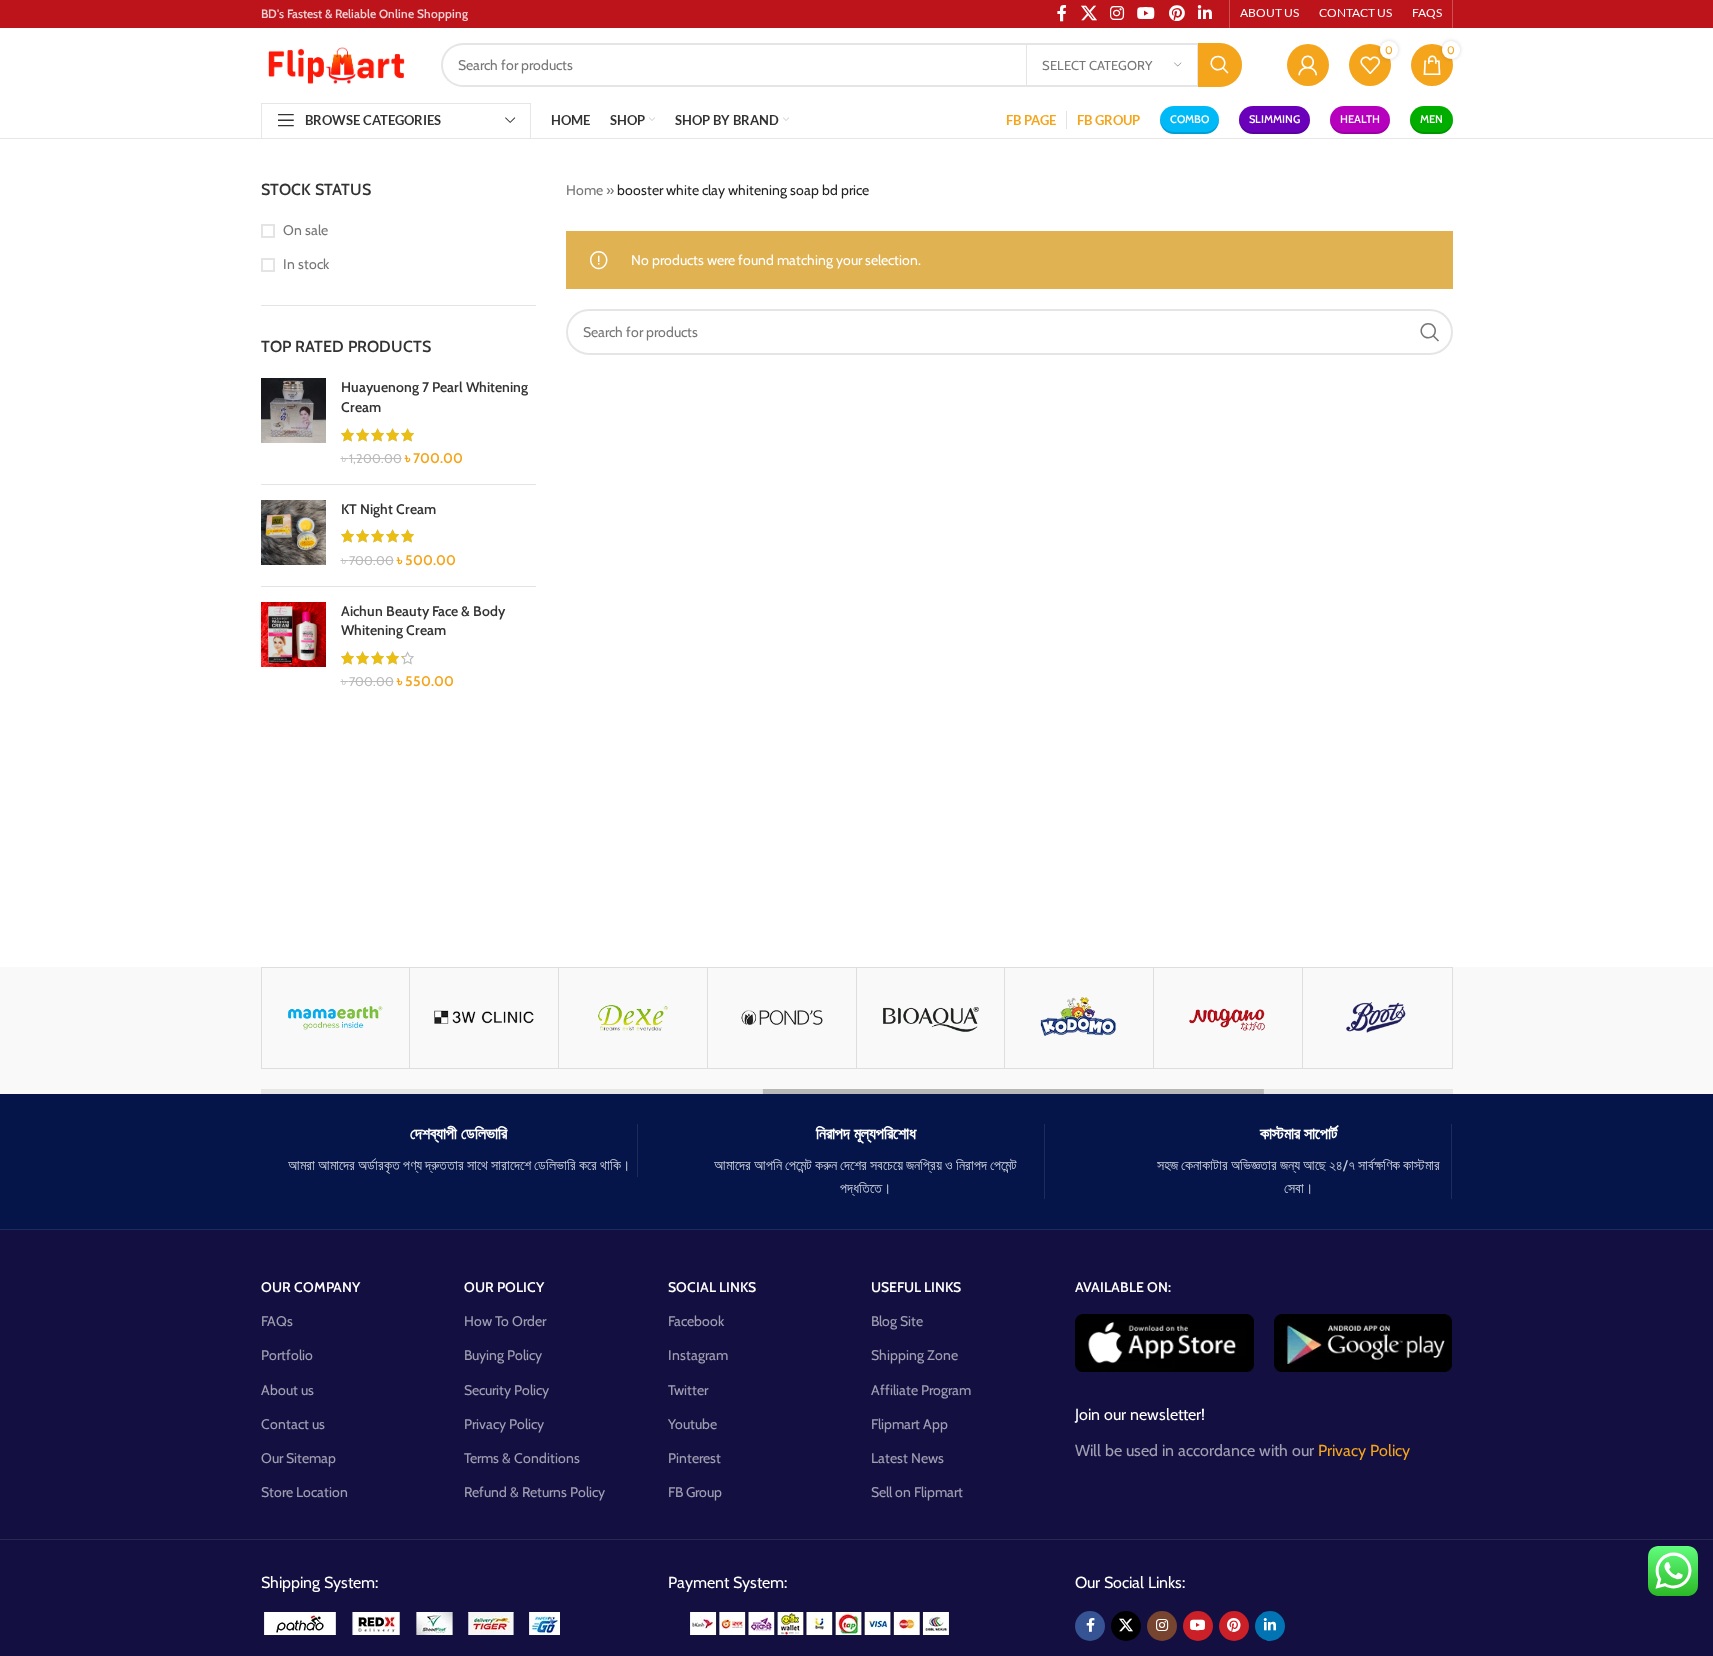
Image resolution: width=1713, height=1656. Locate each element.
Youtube (692, 1424)
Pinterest (694, 1458)
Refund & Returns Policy (534, 1492)
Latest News (907, 1458)
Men (1431, 119)
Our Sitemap (298, 1458)
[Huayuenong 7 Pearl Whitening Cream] (293, 423)
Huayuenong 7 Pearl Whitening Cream (434, 397)
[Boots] (1377, 1018)
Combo (1189, 119)
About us (287, 1390)
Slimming (1274, 119)
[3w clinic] (484, 1018)
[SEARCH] (1220, 65)
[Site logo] (336, 63)
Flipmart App (909, 1424)
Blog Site (897, 1321)
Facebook (696, 1321)
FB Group (695, 1492)
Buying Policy (503, 1355)
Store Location (304, 1492)
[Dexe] (633, 1018)
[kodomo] (1079, 1018)
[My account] (1308, 65)
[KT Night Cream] (293, 535)
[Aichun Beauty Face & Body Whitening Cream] (293, 647)
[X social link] (1126, 1626)
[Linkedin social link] (1270, 1626)
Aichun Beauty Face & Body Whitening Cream (423, 621)
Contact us (293, 1424)
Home (584, 190)
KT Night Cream (388, 509)
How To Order (505, 1321)
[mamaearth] (336, 1018)
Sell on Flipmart (917, 1492)
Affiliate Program (921, 1390)
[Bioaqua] (931, 1018)
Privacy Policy (504, 1424)
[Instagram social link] (1162, 1626)
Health (1360, 119)
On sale (305, 230)
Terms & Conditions (522, 1458)
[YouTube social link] (1198, 1626)
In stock (306, 264)
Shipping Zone (914, 1355)
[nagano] (1228, 1018)
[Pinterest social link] (1234, 1626)
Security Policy (506, 1390)
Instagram (698, 1355)
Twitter (688, 1390)
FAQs (277, 1321)
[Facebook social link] (1090, 1626)
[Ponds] (782, 1018)
